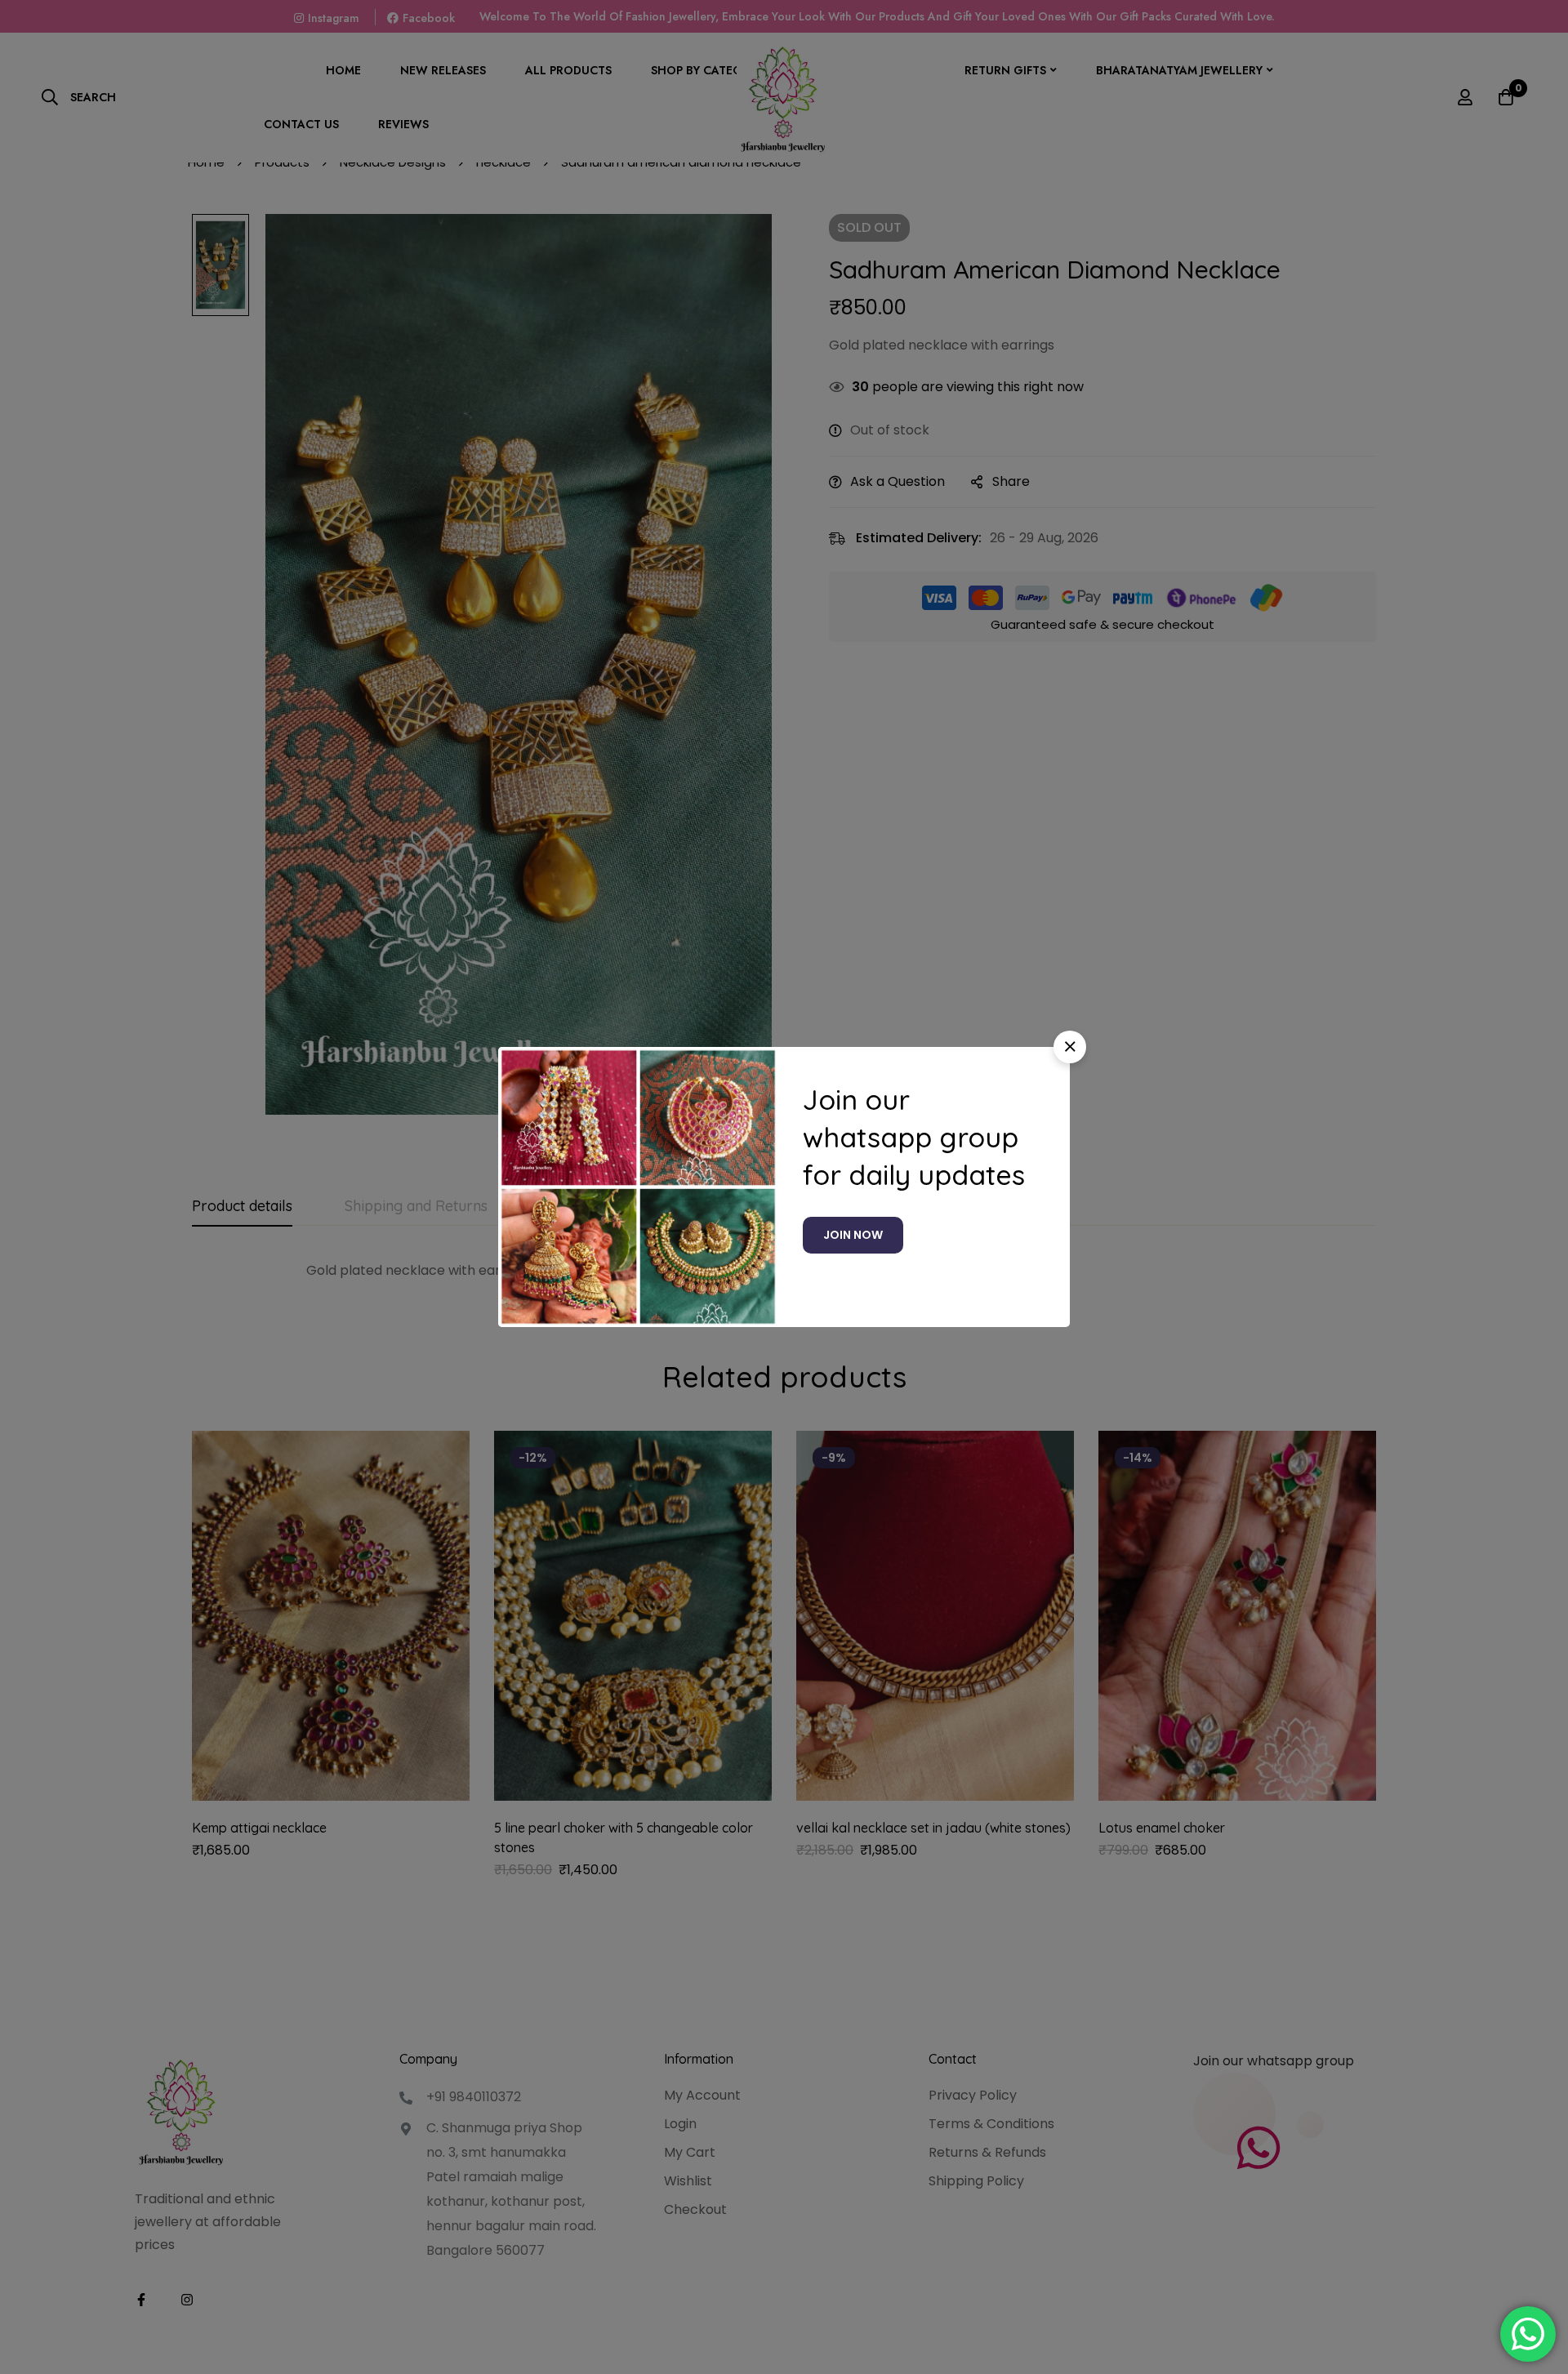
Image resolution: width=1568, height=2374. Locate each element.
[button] (1070, 1047)
